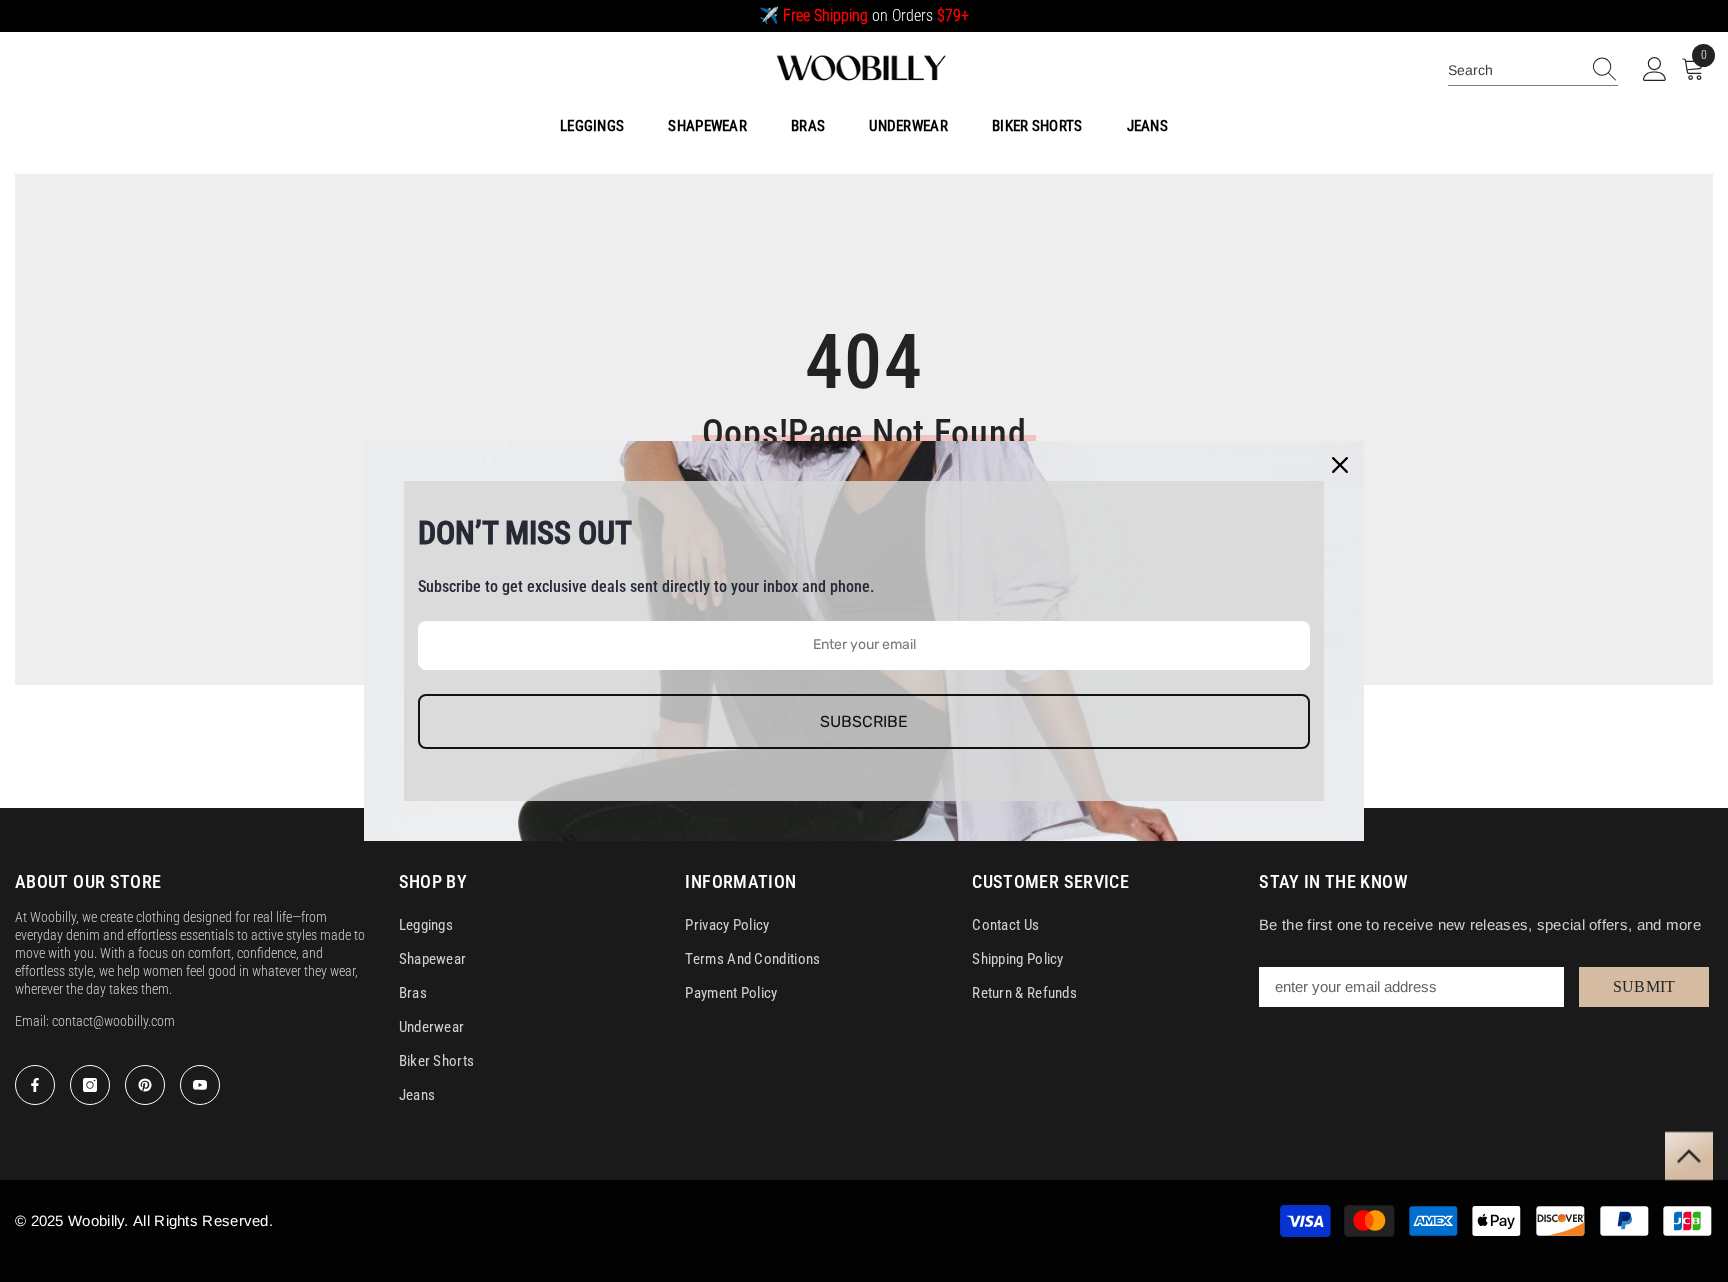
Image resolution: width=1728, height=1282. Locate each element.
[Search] (1533, 70)
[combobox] (1514, 70)
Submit (1644, 986)
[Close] (1340, 465)
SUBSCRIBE (864, 721)
